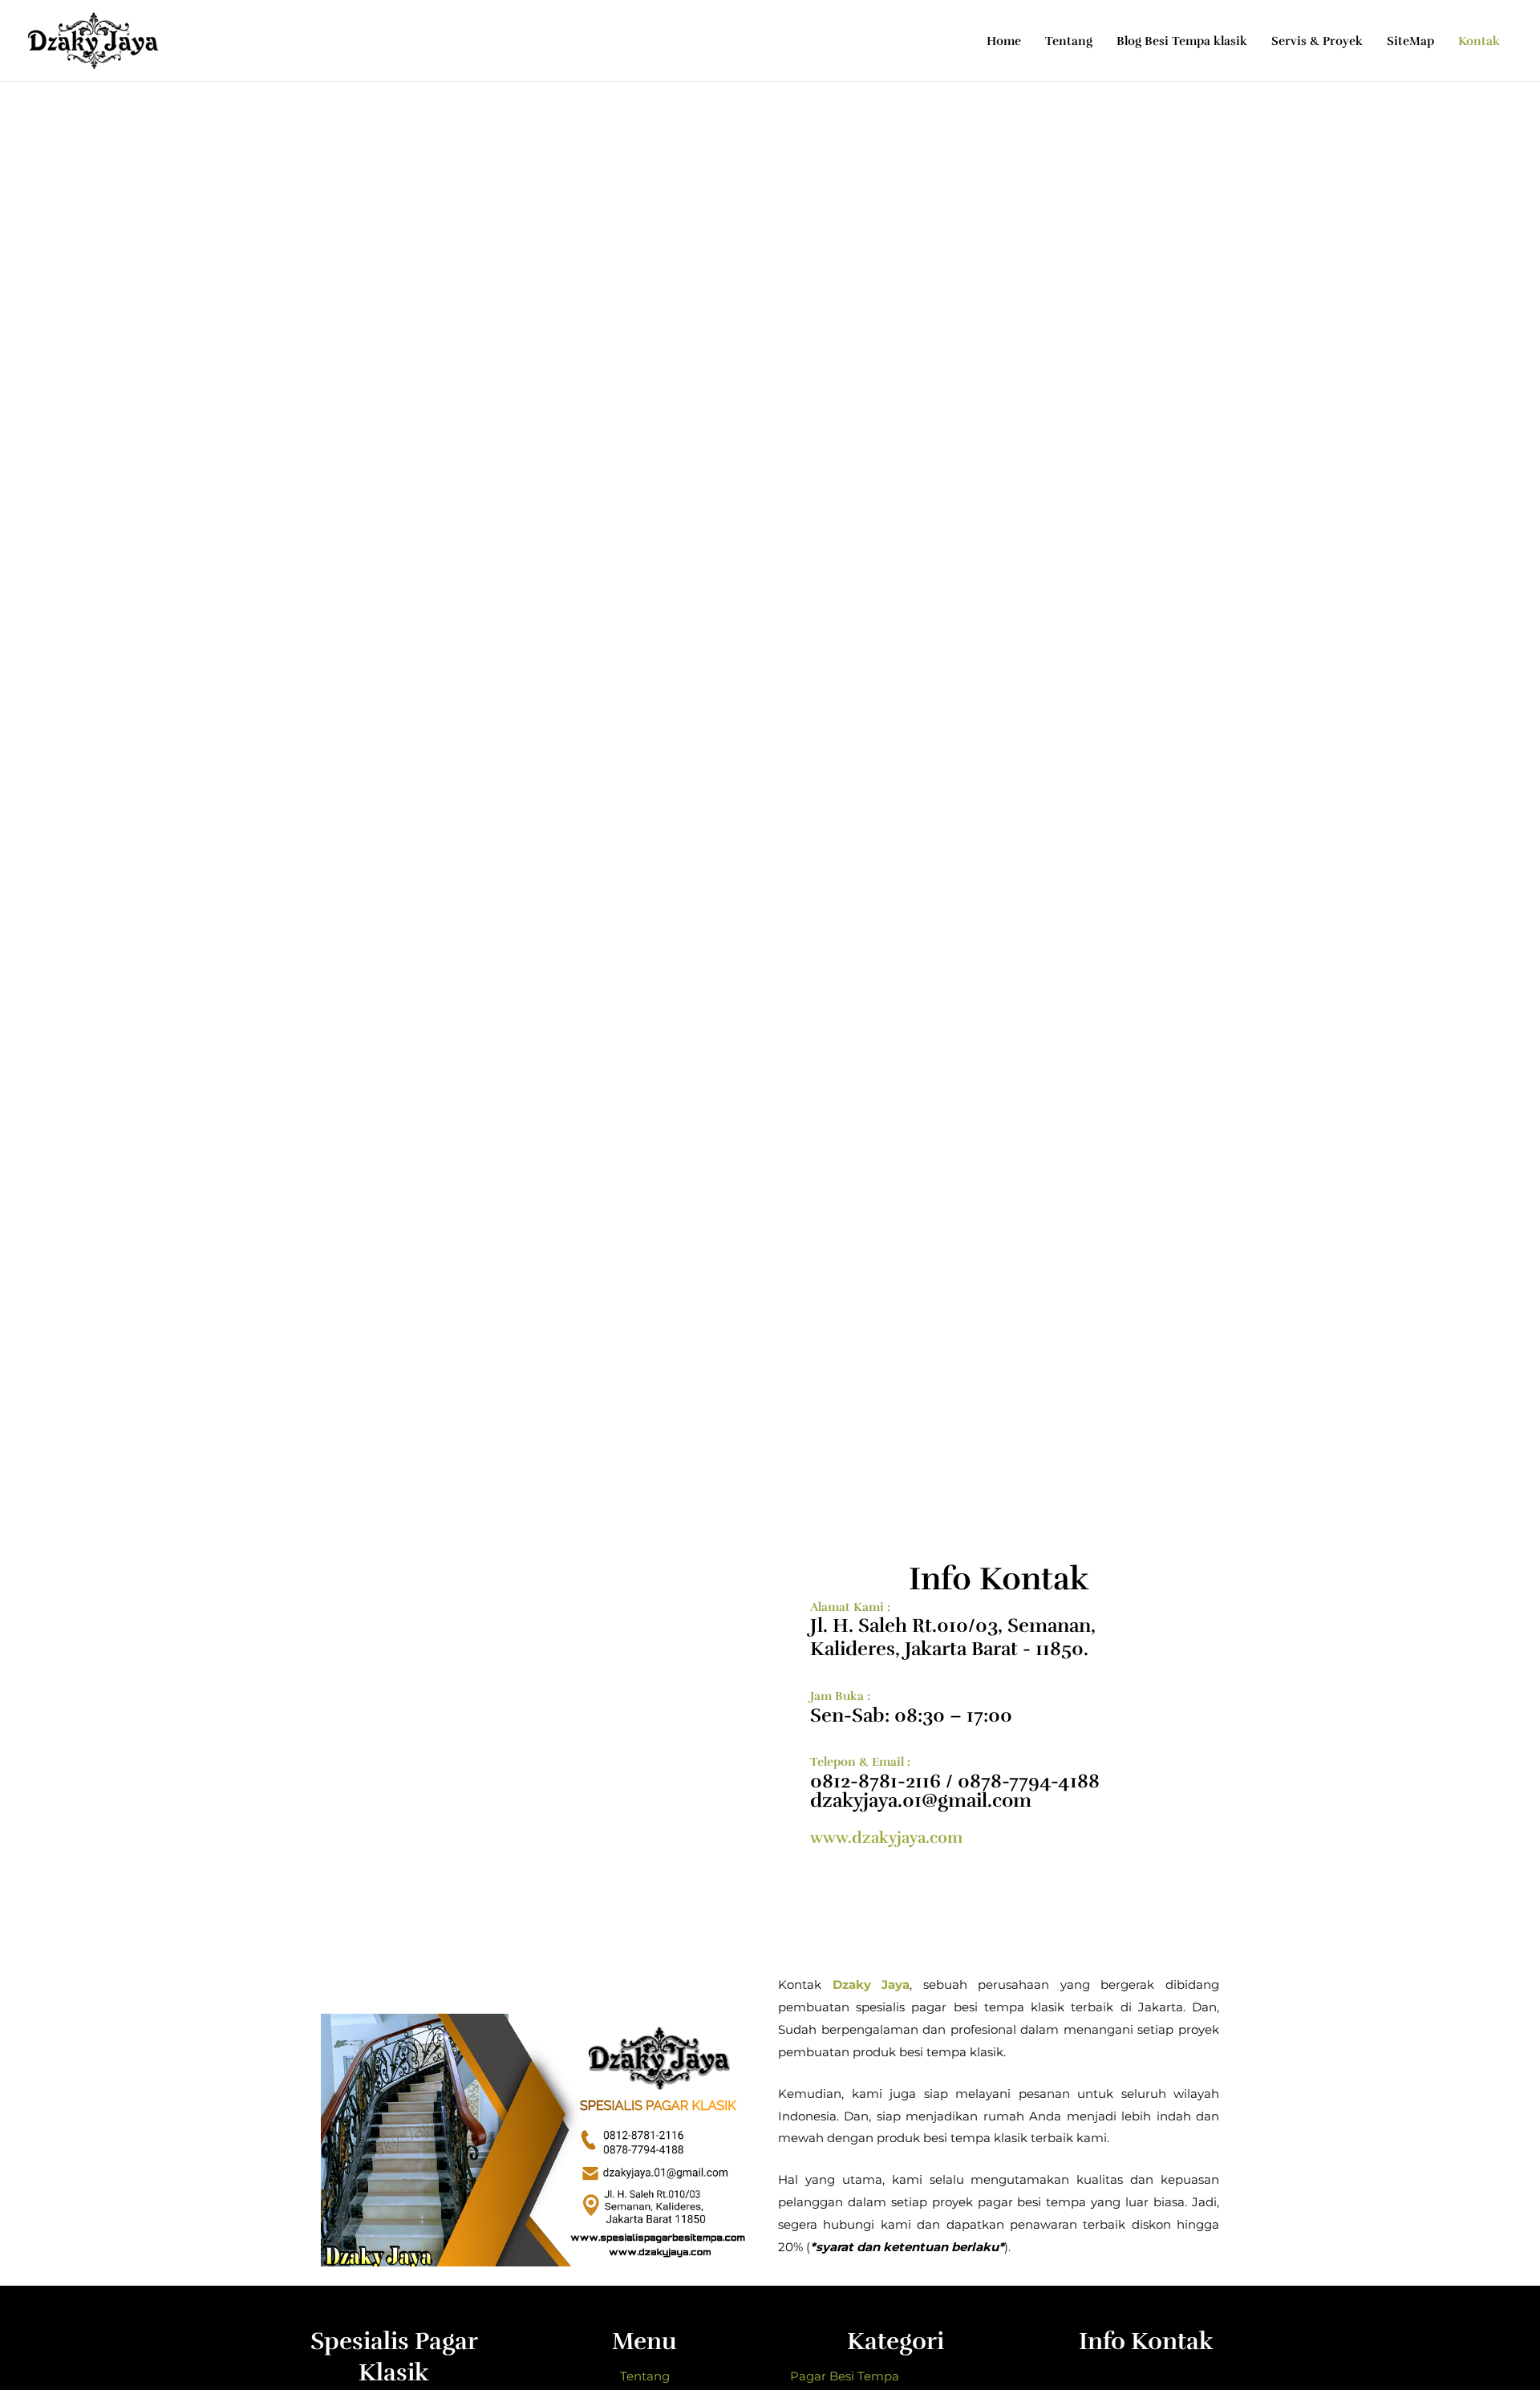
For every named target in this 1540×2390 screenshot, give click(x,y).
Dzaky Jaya (871, 1984)
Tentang (645, 2376)
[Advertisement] (770, 202)
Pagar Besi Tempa (845, 2376)
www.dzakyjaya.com (886, 1838)
